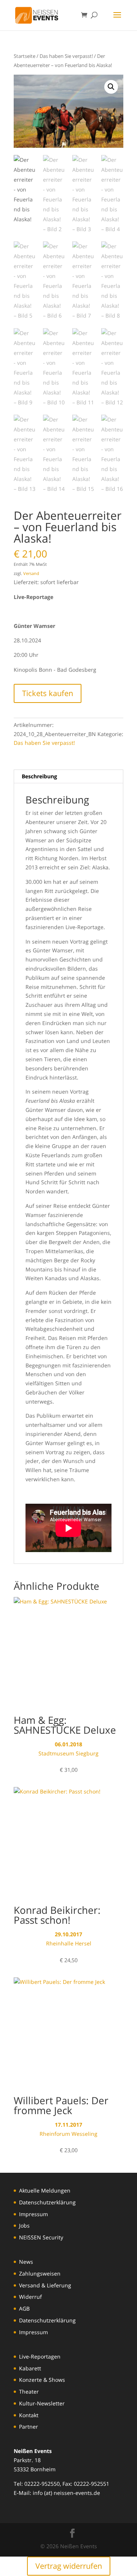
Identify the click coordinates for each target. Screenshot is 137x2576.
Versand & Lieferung (45, 2285)
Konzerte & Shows (42, 2380)
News (26, 2262)
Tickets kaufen (48, 693)
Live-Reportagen (40, 2356)
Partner (29, 2427)
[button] (111, 87)
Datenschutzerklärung (47, 2202)
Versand (31, 573)
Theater (29, 2392)
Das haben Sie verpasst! (66, 56)
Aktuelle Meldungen (45, 2190)
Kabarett (30, 2368)
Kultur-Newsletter (42, 2403)
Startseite (25, 56)
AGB (24, 2308)
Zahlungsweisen (40, 2273)
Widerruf (30, 2297)
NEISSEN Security (41, 2237)
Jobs (24, 2225)
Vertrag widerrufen (69, 2566)
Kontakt (29, 2415)
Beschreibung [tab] (39, 776)
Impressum (33, 2214)
